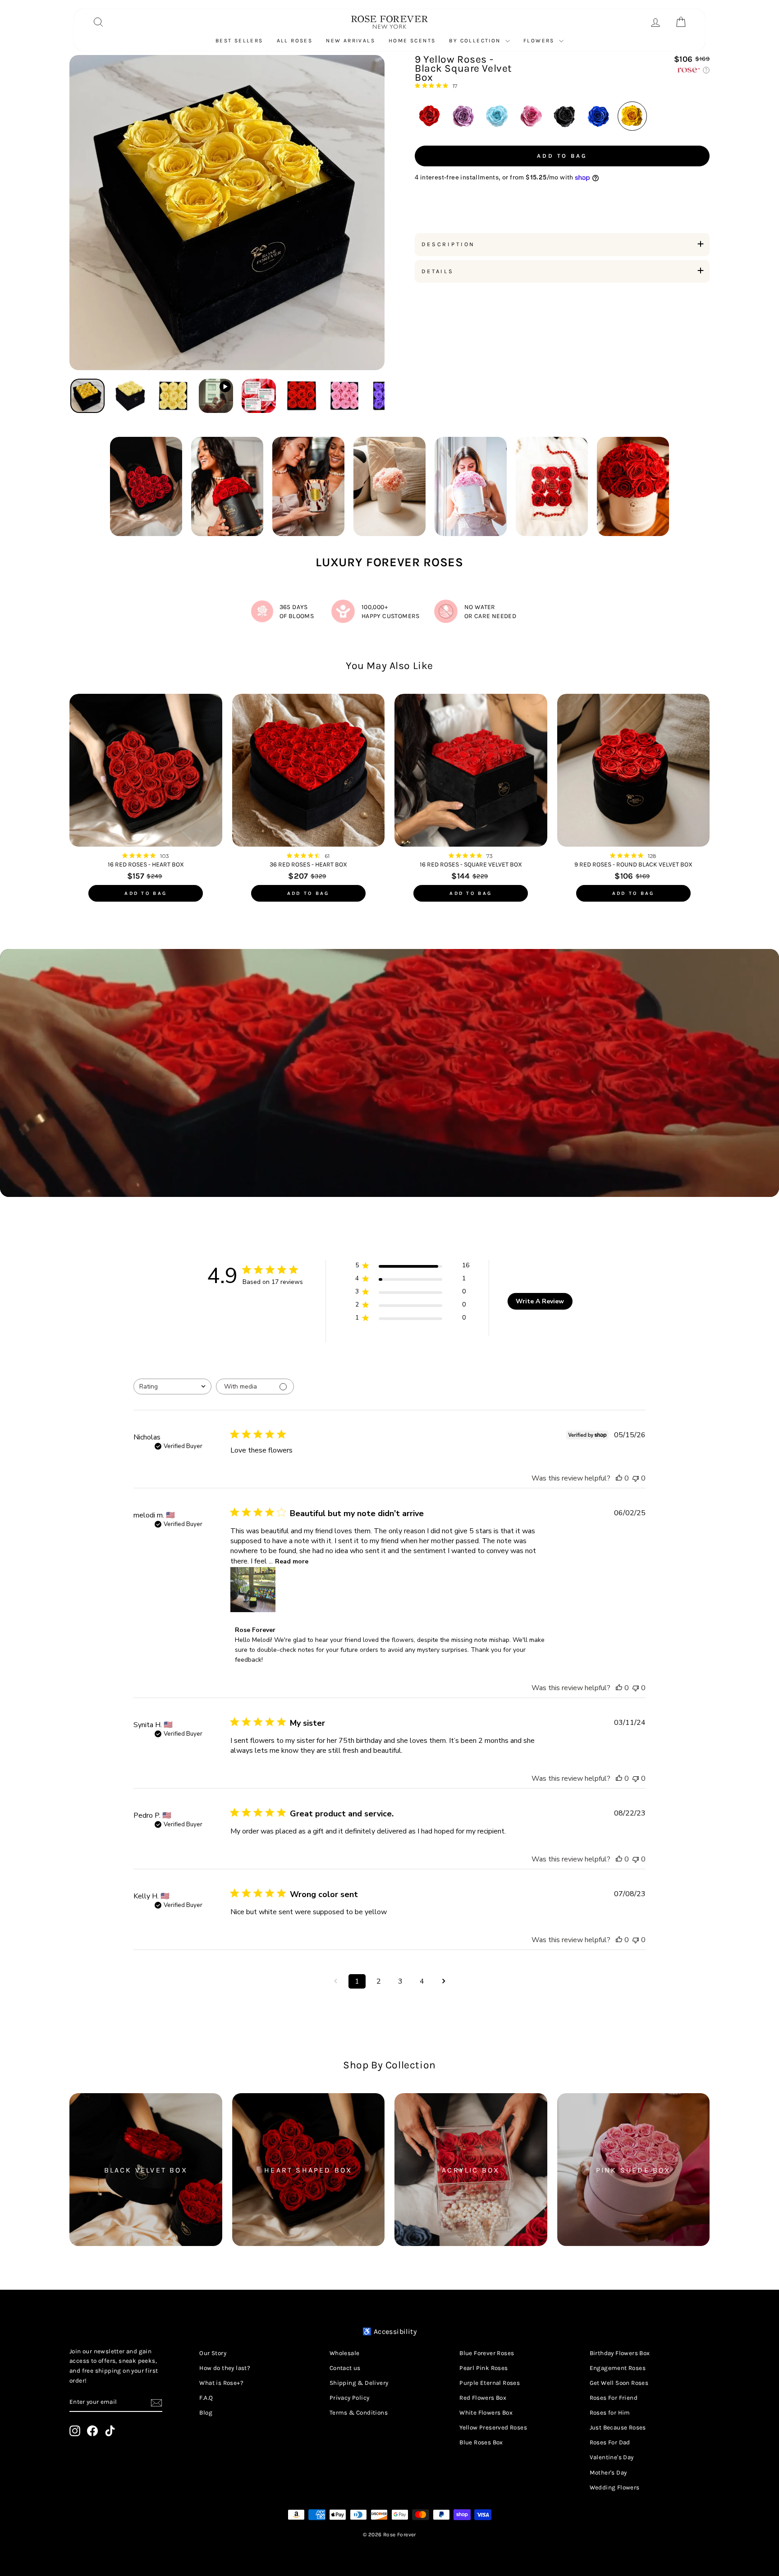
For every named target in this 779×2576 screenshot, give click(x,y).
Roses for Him (610, 2413)
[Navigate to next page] (444, 1981)
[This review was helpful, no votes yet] (619, 1478)
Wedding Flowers (615, 2487)
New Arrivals (351, 41)
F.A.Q (206, 2398)
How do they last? (225, 2368)
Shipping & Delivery (359, 2383)
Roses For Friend (614, 2398)
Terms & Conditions (359, 2413)
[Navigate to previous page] (335, 1981)
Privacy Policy (350, 2398)
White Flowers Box (486, 2413)
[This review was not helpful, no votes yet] (636, 1478)
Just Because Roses (618, 2427)
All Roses (295, 41)
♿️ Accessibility (389, 2331)
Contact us (345, 2368)
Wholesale (345, 2353)
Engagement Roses (618, 2368)
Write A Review (540, 1301)
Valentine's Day (612, 2457)
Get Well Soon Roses (619, 2383)
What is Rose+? (221, 2383)
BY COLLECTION (476, 41)
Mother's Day (608, 2473)
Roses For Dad (610, 2442)
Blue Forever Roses (487, 2353)
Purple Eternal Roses (490, 2383)
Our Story (213, 2353)
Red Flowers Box (483, 2398)
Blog (206, 2413)
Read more (292, 1561)
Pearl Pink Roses (483, 2368)
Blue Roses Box (481, 2442)
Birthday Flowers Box (620, 2353)
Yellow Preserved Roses (493, 2427)
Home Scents (412, 41)
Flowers (540, 41)
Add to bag (146, 893)
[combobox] (172, 1387)
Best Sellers (239, 41)
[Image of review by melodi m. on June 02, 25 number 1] (253, 1590)
